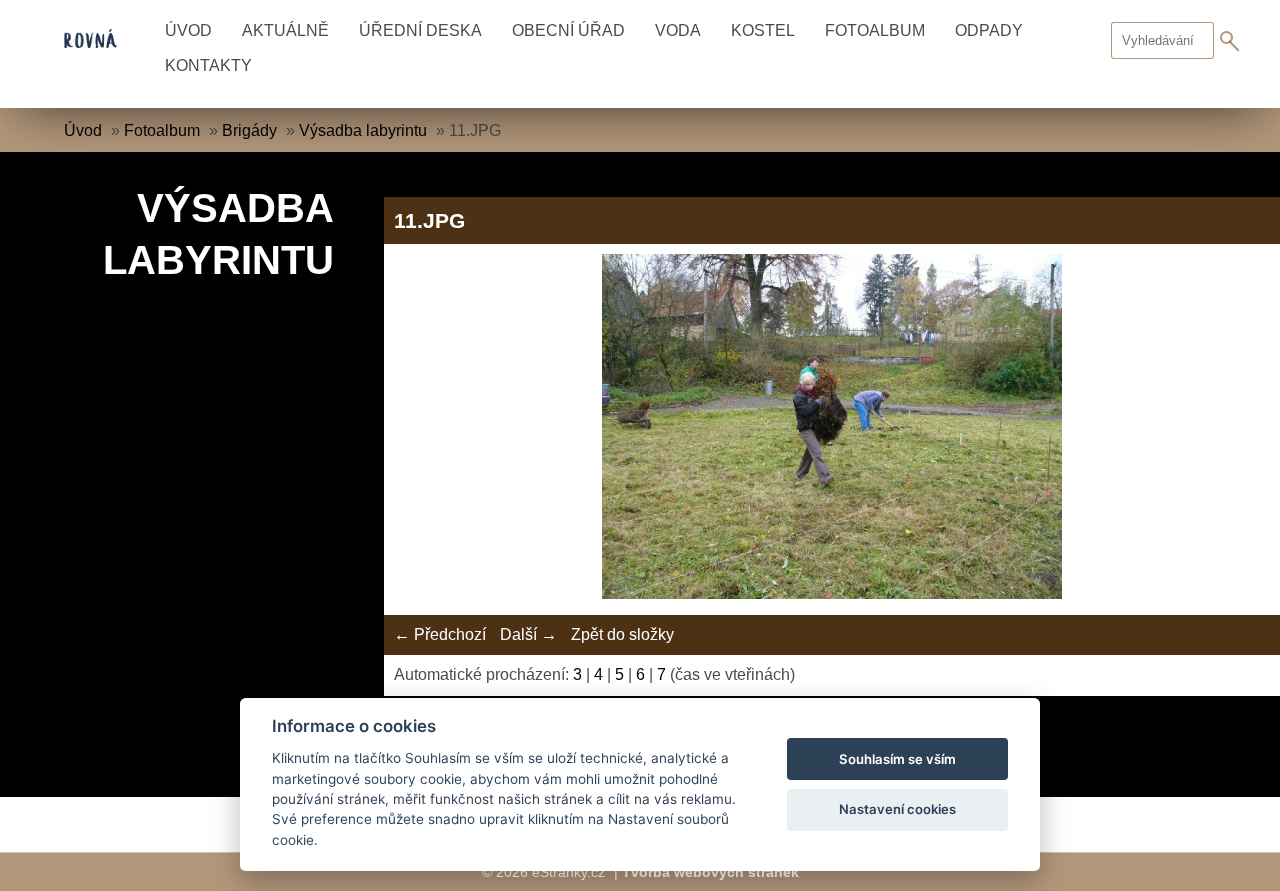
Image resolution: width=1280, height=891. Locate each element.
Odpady (989, 30)
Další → (528, 634)
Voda (678, 30)
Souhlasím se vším (897, 759)
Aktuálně (285, 30)
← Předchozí (440, 634)
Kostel (763, 30)
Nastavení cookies (897, 809)
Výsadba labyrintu (363, 130)
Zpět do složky (622, 634)
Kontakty (208, 65)
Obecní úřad (568, 30)
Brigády (249, 130)
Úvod (188, 30)
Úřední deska (420, 30)
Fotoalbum (875, 30)
